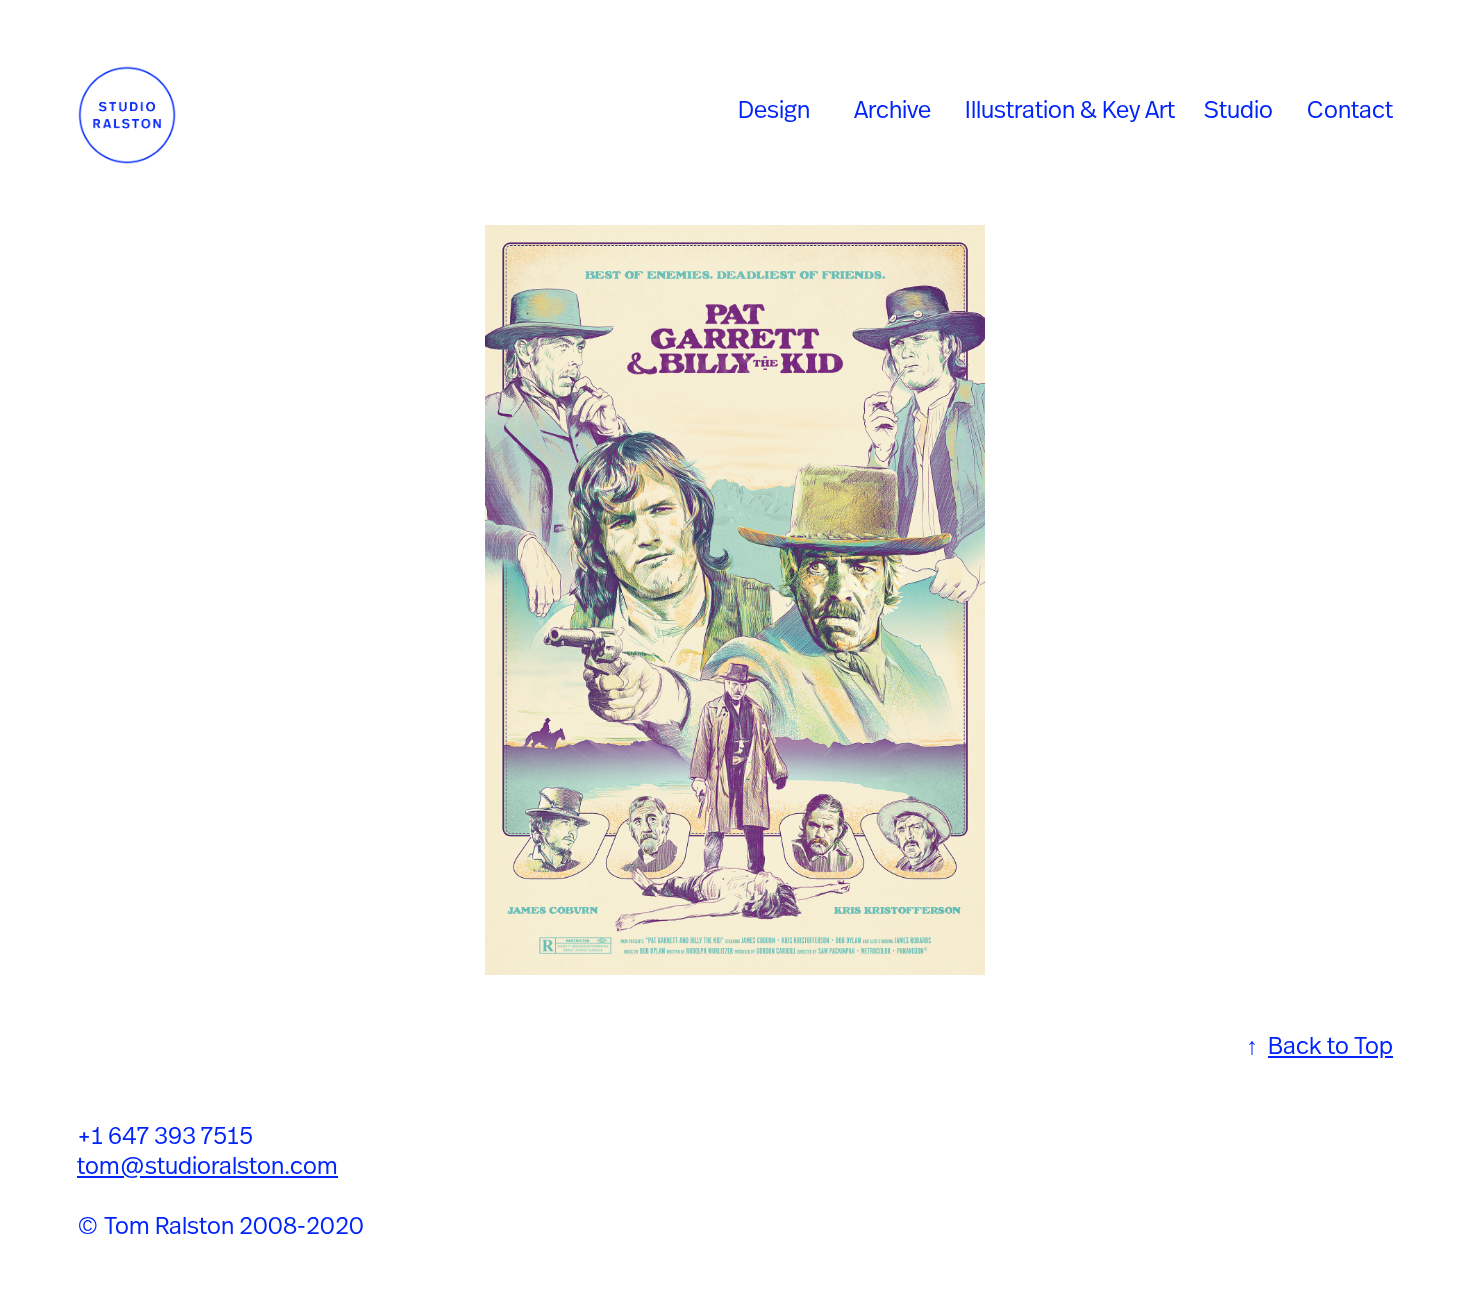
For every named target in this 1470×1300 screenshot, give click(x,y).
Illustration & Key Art (1070, 109)
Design (774, 109)
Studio (1238, 109)
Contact (1350, 109)
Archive (892, 109)
